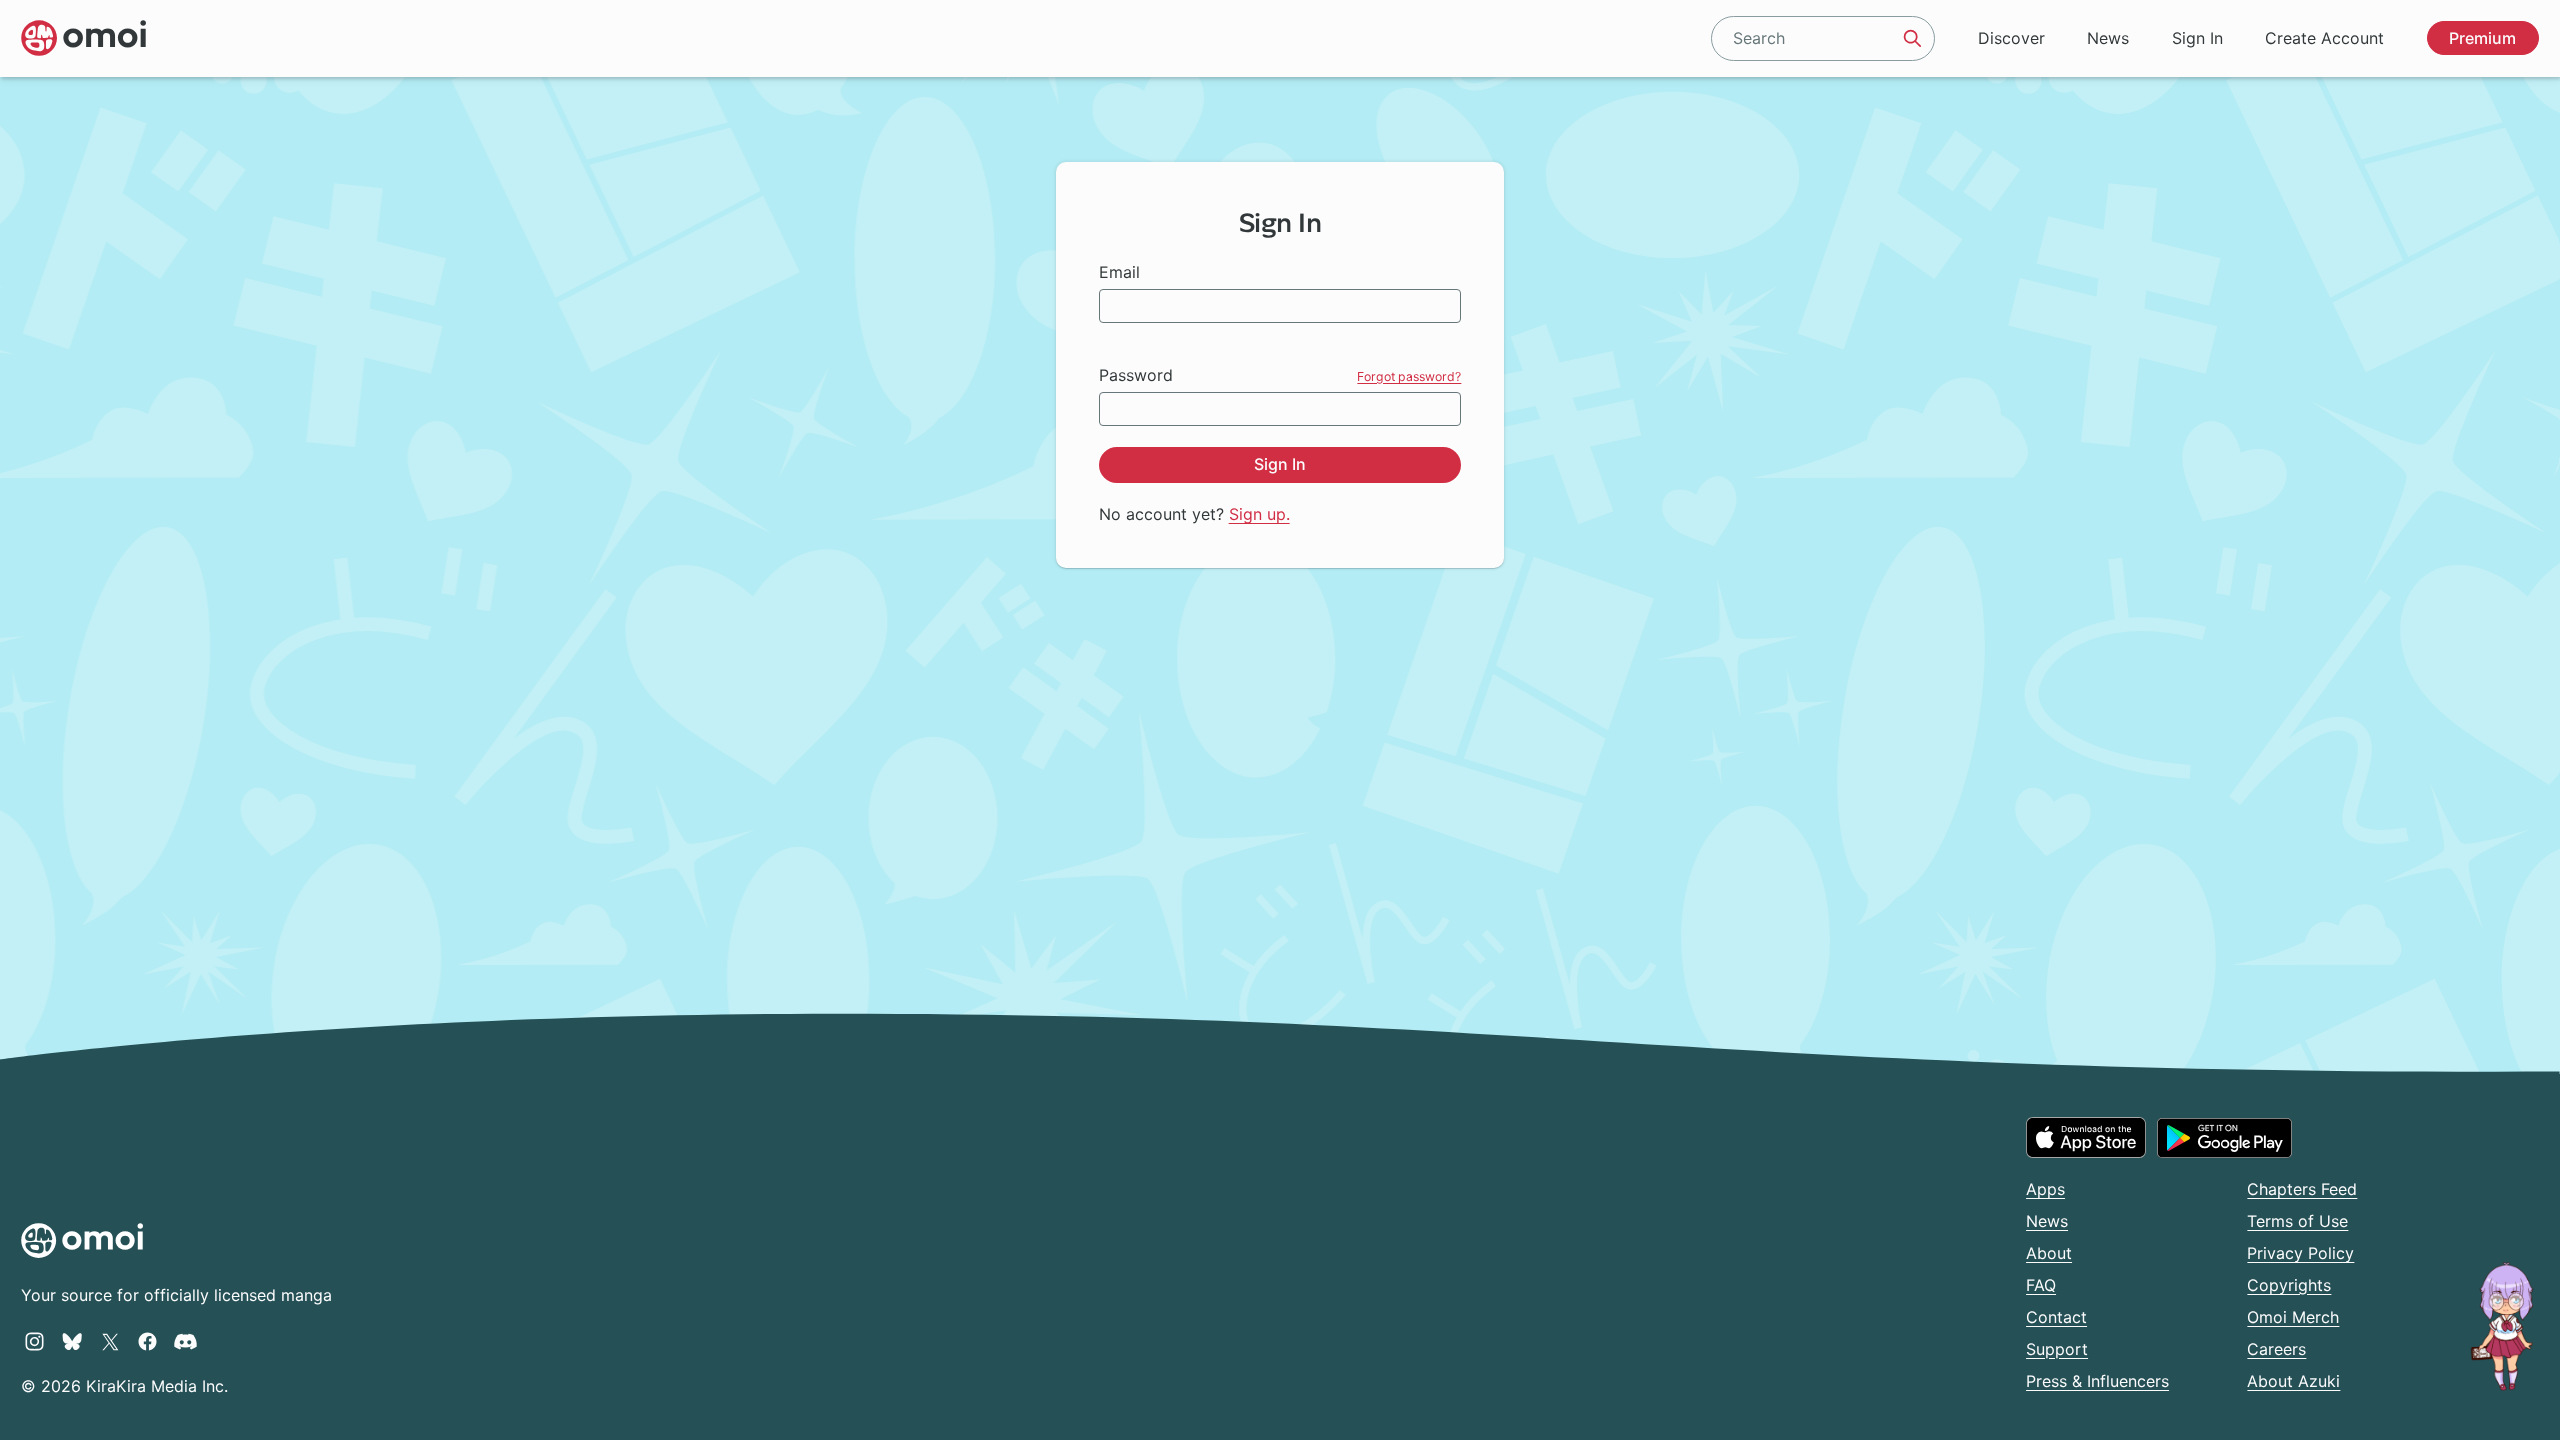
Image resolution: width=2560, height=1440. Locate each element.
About (2049, 1253)
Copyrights (2289, 1285)
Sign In (2197, 38)
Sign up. (1259, 514)
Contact (2056, 1317)
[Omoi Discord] (185, 1341)
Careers (2276, 1349)
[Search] (1913, 38)
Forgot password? (1409, 376)
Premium (2482, 38)
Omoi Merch (2293, 1317)
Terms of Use (2297, 1221)
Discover (2011, 38)
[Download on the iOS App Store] (2086, 1137)
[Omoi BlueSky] (72, 1341)
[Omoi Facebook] (147, 1341)
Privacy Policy (2300, 1253)
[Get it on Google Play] (2224, 1138)
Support (2057, 1349)
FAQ (2041, 1285)
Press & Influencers (2097, 1381)
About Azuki (2293, 1381)
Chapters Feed (2302, 1189)
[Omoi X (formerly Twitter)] (110, 1341)
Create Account (2324, 38)
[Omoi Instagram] (34, 1341)
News (2108, 38)
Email (1119, 272)
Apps (2045, 1189)
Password (1136, 375)
